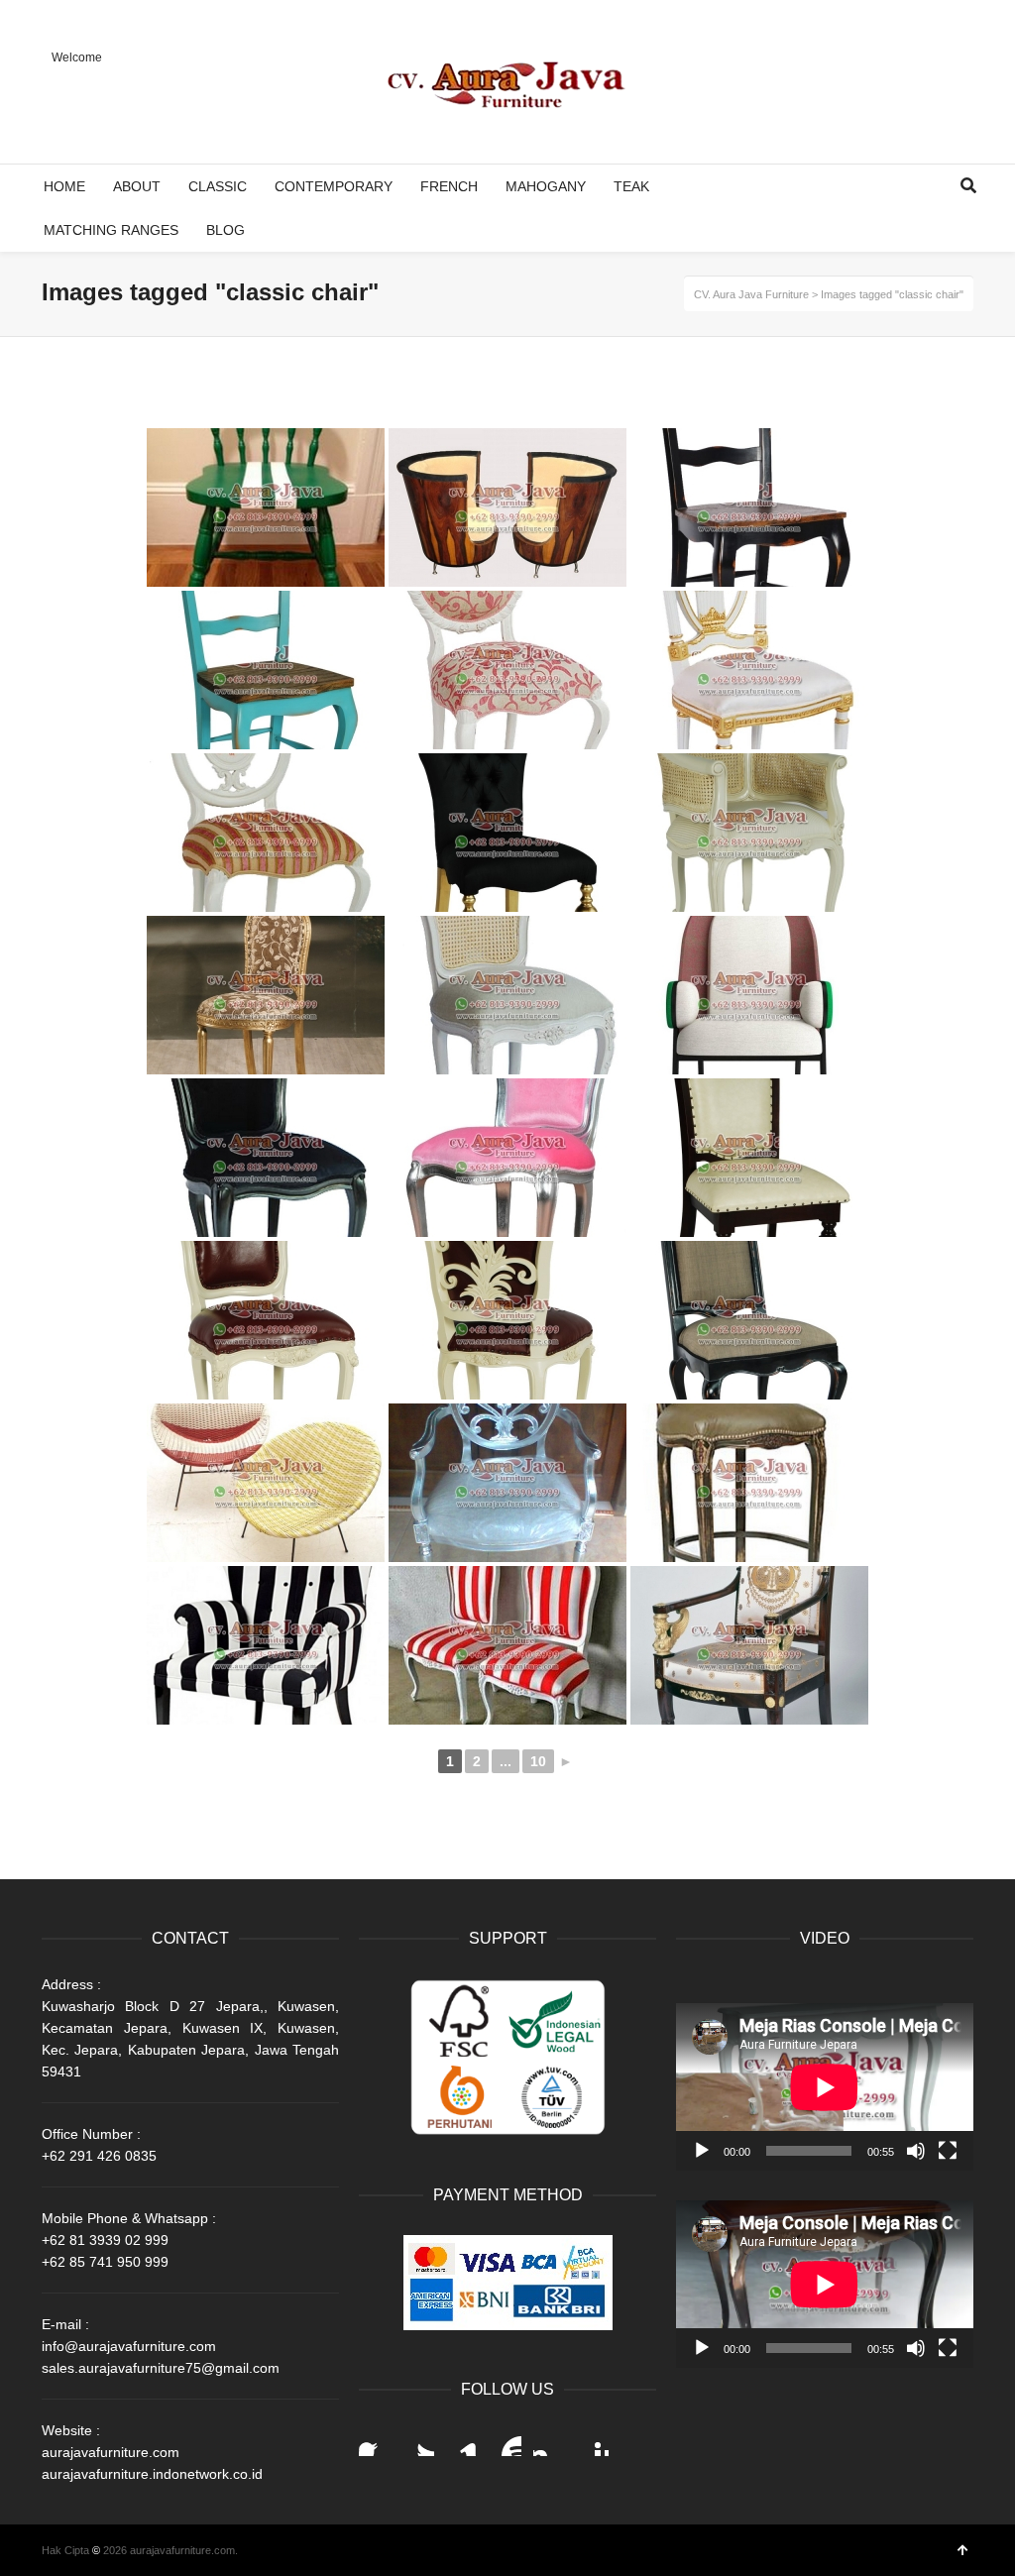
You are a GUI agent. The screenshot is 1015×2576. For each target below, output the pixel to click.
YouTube (506, 2440)
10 (538, 1761)
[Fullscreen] (948, 2151)
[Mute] (916, 2151)
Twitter (418, 2440)
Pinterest (593, 2440)
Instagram (549, 2440)
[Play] (702, 2151)
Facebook (375, 2440)
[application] (825, 2087)
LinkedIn (462, 2440)
